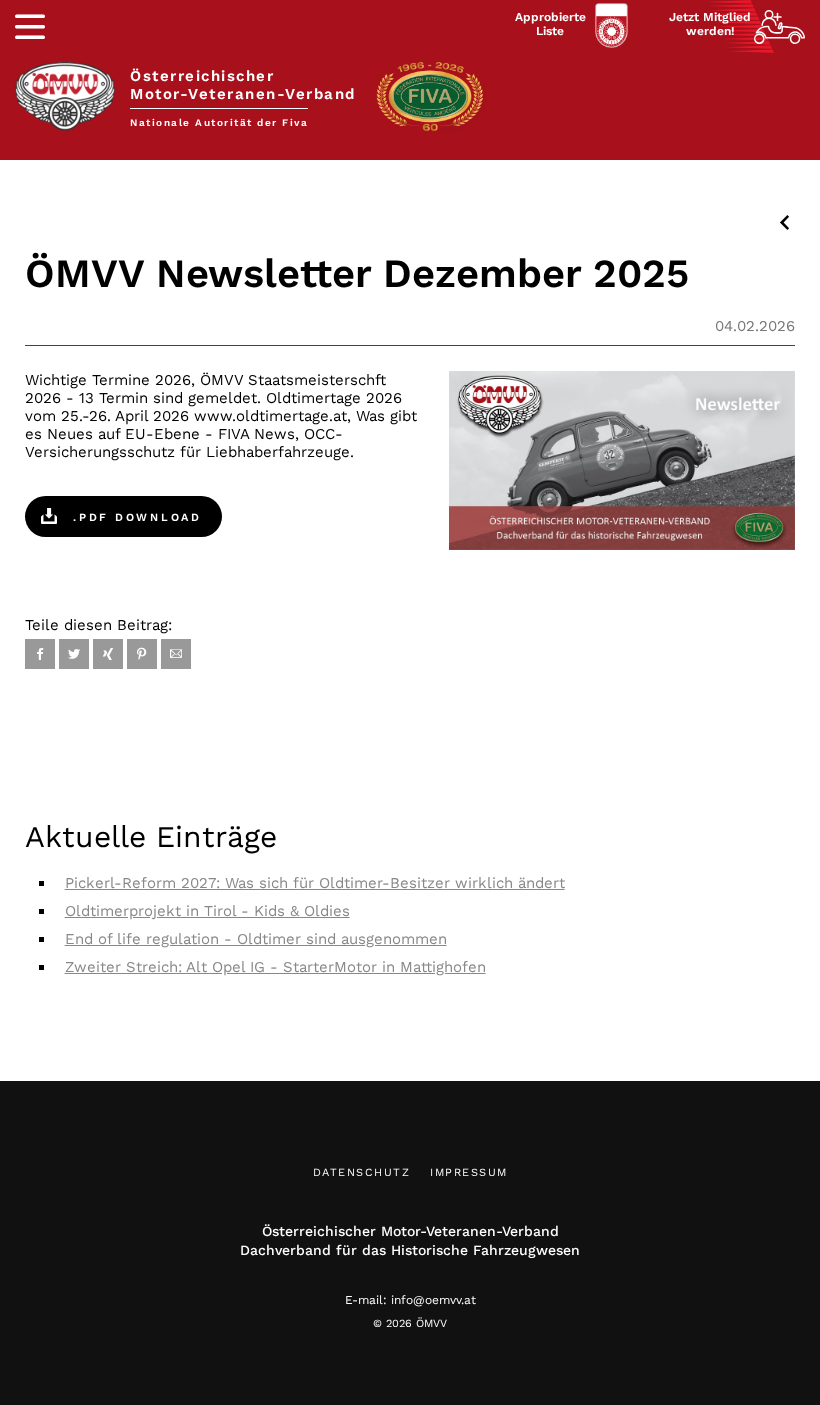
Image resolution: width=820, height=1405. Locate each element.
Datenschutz (362, 1172)
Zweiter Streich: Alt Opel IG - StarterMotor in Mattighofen (275, 967)
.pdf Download (134, 517)
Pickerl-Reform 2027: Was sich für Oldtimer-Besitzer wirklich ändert (315, 883)
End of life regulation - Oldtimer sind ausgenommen (256, 939)
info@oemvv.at (433, 1300)
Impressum (469, 1172)
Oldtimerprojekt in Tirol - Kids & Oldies (207, 911)
